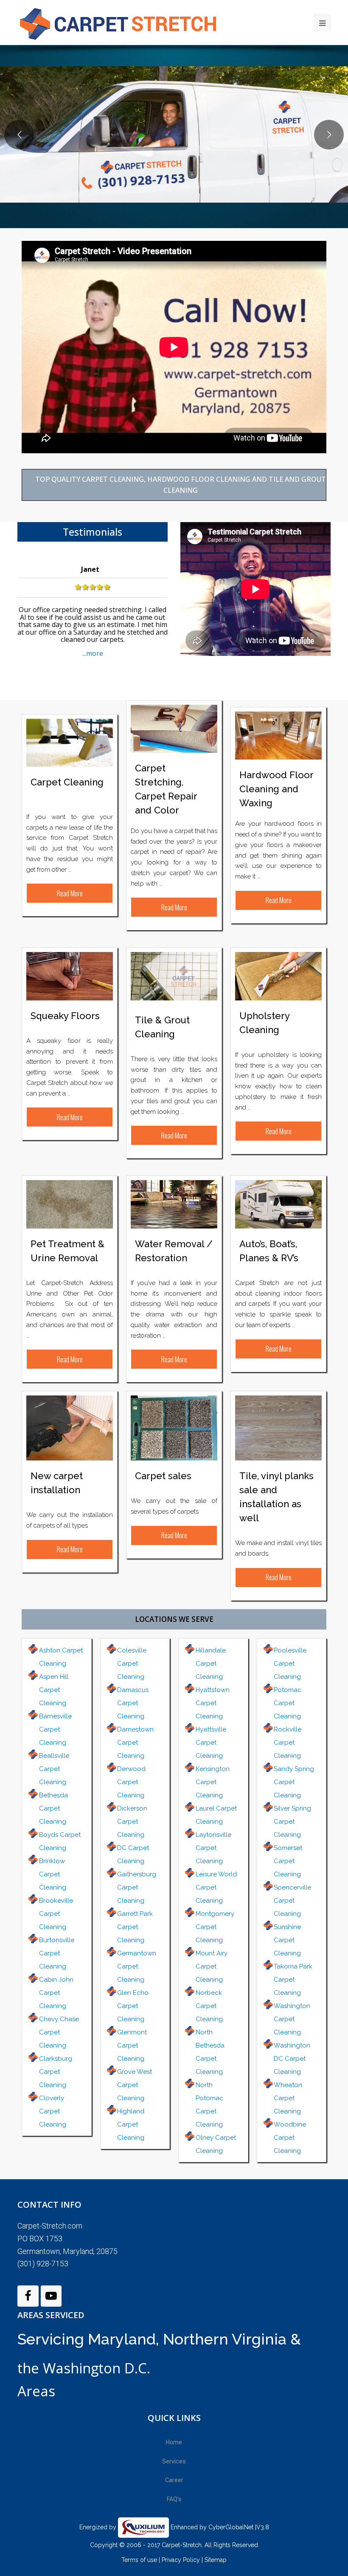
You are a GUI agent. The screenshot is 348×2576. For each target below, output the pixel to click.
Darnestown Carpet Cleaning (135, 1743)
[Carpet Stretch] (123, 22)
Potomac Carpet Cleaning (288, 1703)
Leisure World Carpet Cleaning (216, 1887)
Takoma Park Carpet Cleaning (293, 1980)
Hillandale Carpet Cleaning (211, 1664)
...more (93, 653)
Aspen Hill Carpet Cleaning (54, 1690)
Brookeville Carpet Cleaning (56, 1914)
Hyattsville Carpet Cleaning (211, 1743)
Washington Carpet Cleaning (292, 2019)
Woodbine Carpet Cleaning (290, 2138)
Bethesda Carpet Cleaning (53, 1808)
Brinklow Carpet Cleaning (53, 1874)
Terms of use (140, 2560)
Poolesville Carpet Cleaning (290, 1664)
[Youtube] (51, 2296)
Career (174, 2480)
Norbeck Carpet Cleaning (209, 2006)
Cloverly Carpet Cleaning (53, 2111)
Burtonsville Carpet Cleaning (57, 1953)
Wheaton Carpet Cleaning (288, 2098)
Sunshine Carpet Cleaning (287, 1940)
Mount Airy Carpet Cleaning (212, 1966)
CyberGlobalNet (231, 2527)
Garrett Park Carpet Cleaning (135, 1927)
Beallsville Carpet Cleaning (54, 1769)
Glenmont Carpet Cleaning (132, 2045)
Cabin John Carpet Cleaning (56, 1993)
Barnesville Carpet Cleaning (55, 1729)
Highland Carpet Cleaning (131, 2124)
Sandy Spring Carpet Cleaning (294, 1782)
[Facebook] (28, 2296)
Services (174, 2461)
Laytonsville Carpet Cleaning (213, 1848)
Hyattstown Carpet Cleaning (213, 1703)
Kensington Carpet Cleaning (213, 1782)
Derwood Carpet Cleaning (131, 1782)
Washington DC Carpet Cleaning (292, 2059)
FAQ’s (174, 2499)
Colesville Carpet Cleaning (132, 1664)
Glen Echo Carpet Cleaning (133, 2006)
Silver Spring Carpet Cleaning (292, 1822)
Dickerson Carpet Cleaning (132, 1822)
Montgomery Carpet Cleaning (215, 1927)
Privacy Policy (181, 2560)
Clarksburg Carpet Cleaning (56, 2072)
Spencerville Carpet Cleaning (292, 1901)
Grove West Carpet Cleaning (135, 2085)
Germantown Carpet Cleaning (137, 1966)
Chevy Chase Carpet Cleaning (59, 2032)
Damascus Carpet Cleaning (133, 1703)
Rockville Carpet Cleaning (288, 1743)
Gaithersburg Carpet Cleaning (137, 1887)
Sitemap (216, 2560)
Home (174, 2442)
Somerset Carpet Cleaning (288, 1861)
